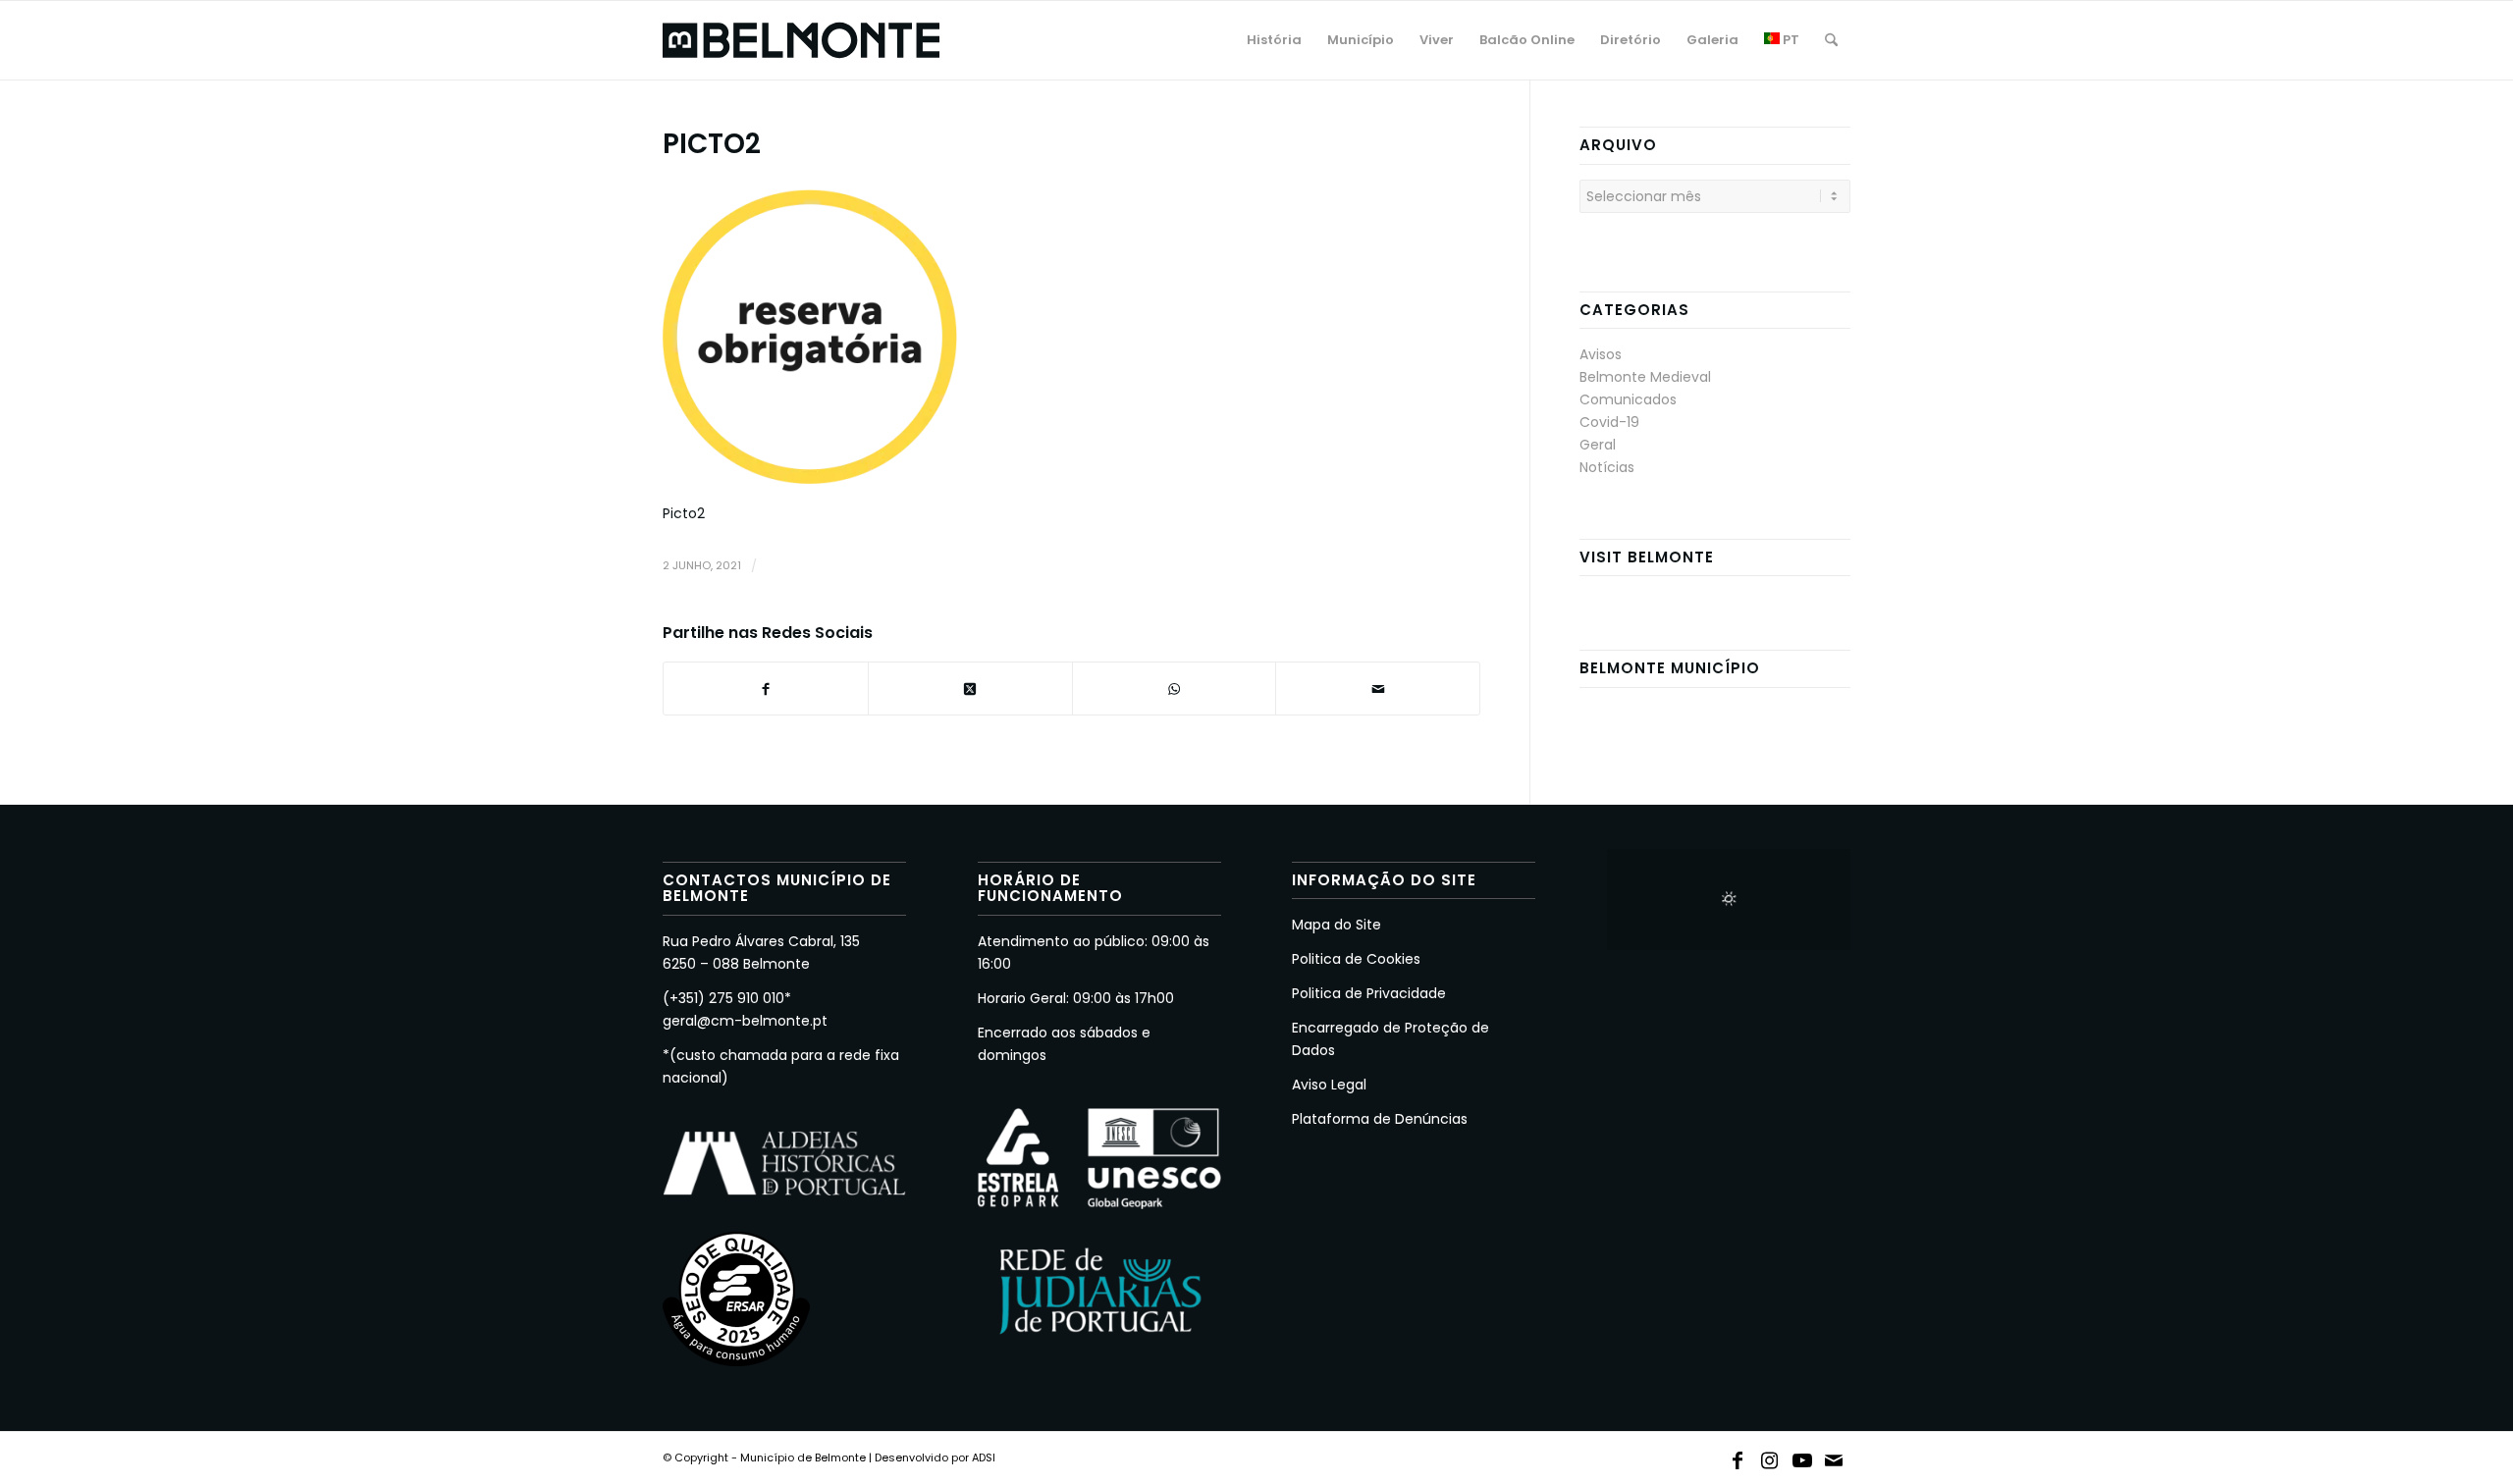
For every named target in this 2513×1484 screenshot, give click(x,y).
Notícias (1607, 467)
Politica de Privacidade (1369, 993)
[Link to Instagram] (1770, 1457)
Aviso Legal (1329, 1085)
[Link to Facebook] (1738, 1457)
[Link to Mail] (1835, 1457)
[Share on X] (970, 689)
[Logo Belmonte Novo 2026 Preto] (801, 40)
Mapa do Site (1337, 925)
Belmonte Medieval (1645, 377)
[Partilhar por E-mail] (1378, 689)
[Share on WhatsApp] (1175, 689)
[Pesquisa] (1831, 40)
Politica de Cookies (1356, 959)
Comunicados (1628, 399)
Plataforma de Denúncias (1380, 1119)
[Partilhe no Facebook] (766, 689)
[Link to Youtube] (1802, 1457)
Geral (1598, 445)
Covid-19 (1609, 422)
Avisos (1601, 354)
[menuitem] (1274, 40)
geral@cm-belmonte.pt (745, 1021)
